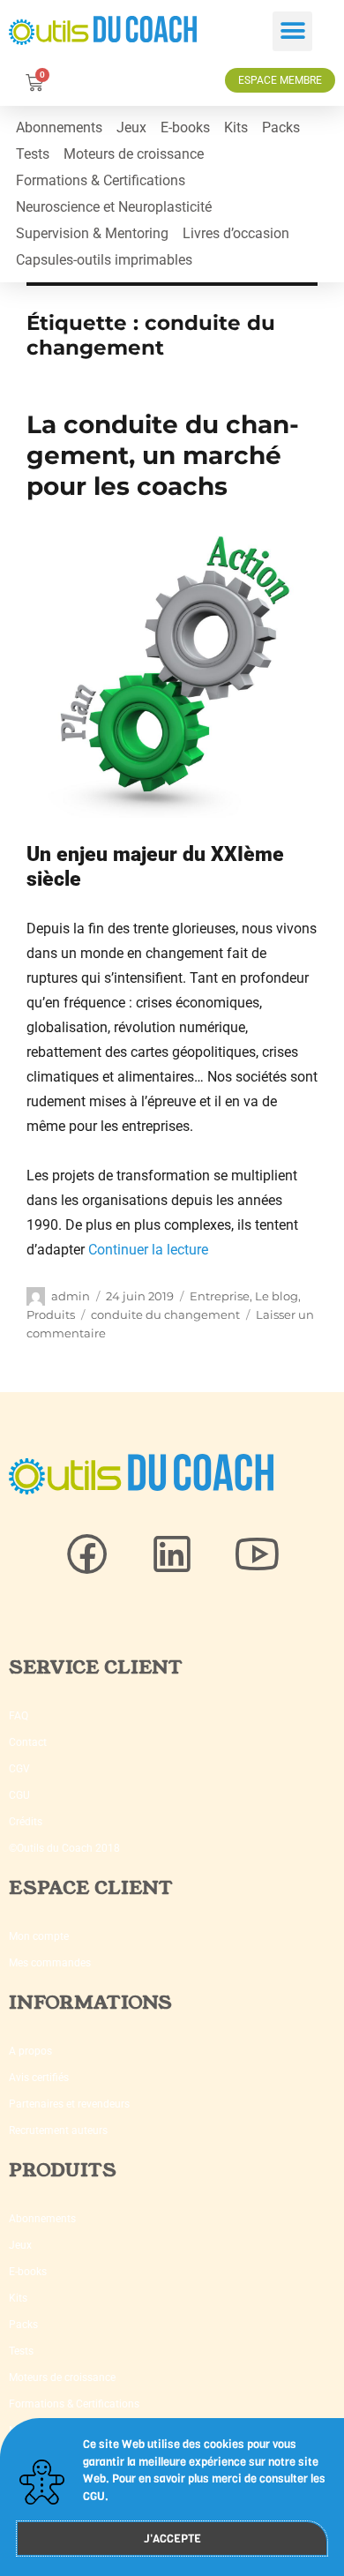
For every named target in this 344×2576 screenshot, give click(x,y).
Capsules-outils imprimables (104, 260)
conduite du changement (165, 1314)
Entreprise (220, 1296)
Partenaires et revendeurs (69, 2104)
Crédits (26, 1822)
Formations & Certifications (101, 180)
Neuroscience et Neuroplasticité (114, 207)
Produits (51, 1314)
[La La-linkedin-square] (172, 1554)
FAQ (19, 1716)
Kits (236, 127)
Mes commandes (50, 1963)
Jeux (131, 127)
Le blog (277, 1296)
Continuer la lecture (148, 1250)
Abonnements (59, 127)
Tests (33, 154)
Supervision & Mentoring (92, 233)
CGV (19, 1769)
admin (71, 1296)
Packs (281, 127)
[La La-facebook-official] (87, 1554)
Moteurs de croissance (134, 154)
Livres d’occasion (236, 233)
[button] (292, 31)
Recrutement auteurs (58, 2130)
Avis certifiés (39, 2078)
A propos (30, 2051)
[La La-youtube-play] (257, 1554)
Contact (28, 1742)
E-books (185, 127)
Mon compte (39, 1936)
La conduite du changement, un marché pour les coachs (163, 455)
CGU (19, 1795)
